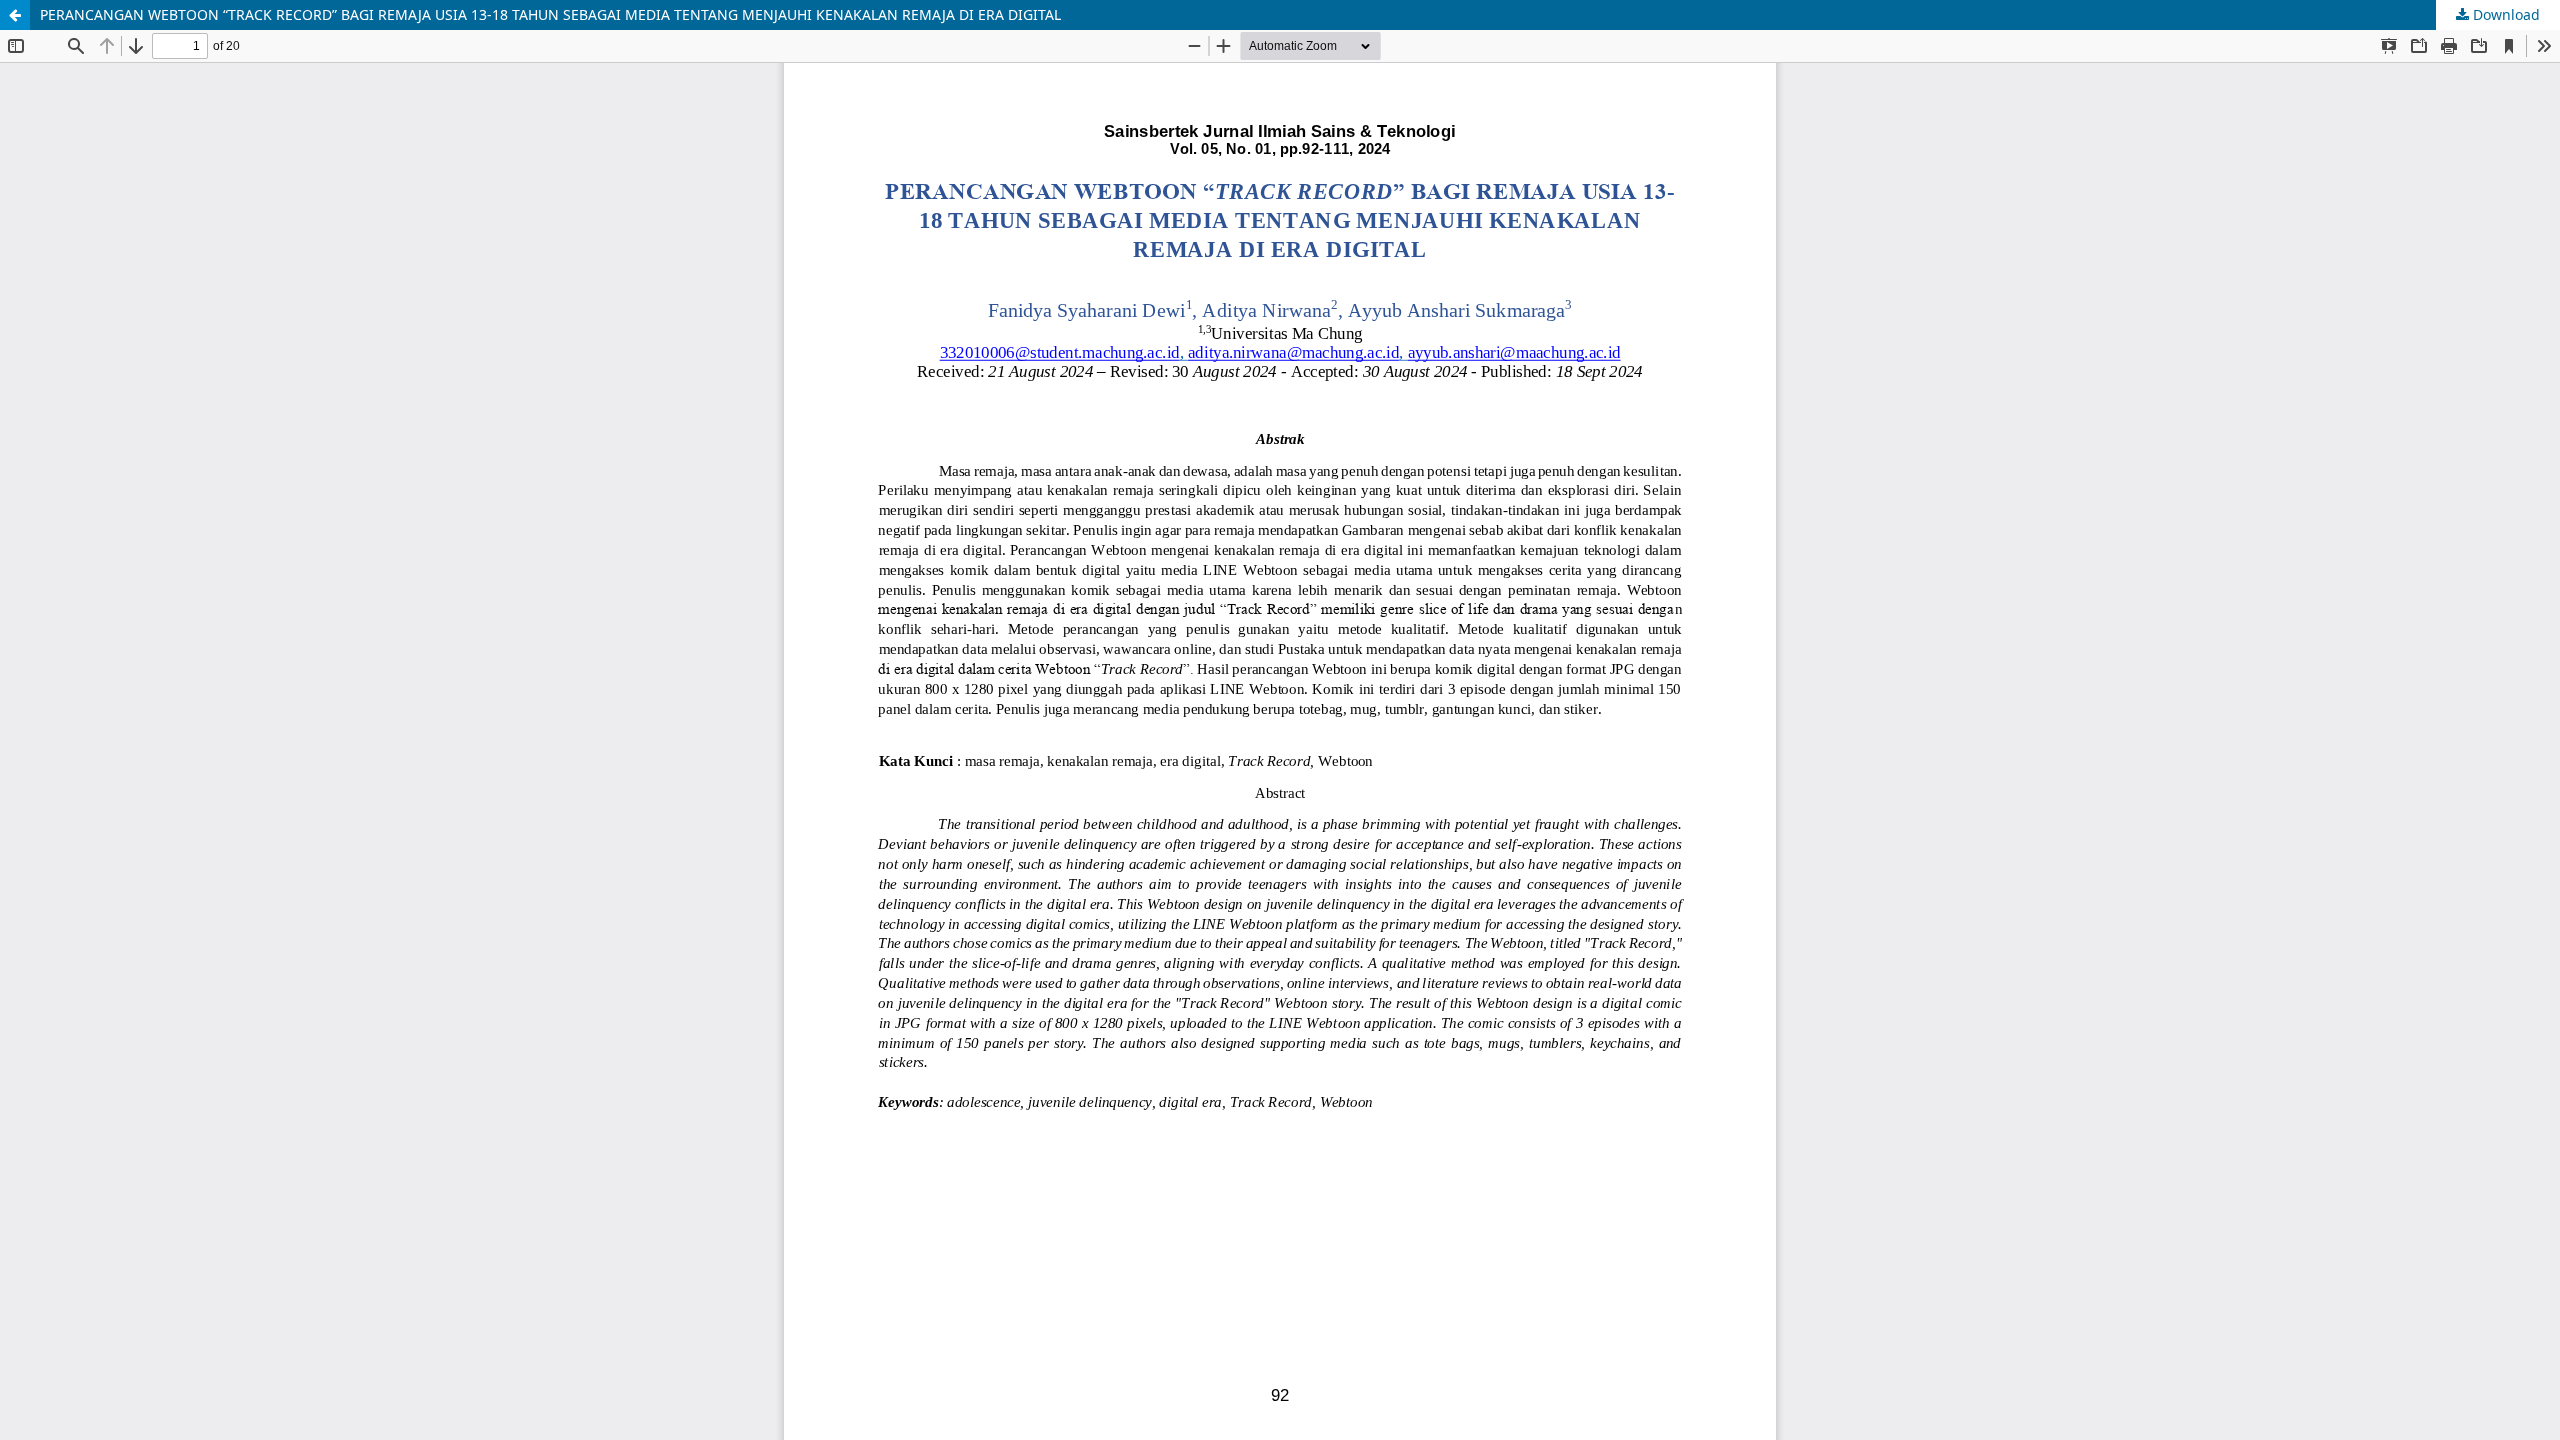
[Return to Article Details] (15, 15)
